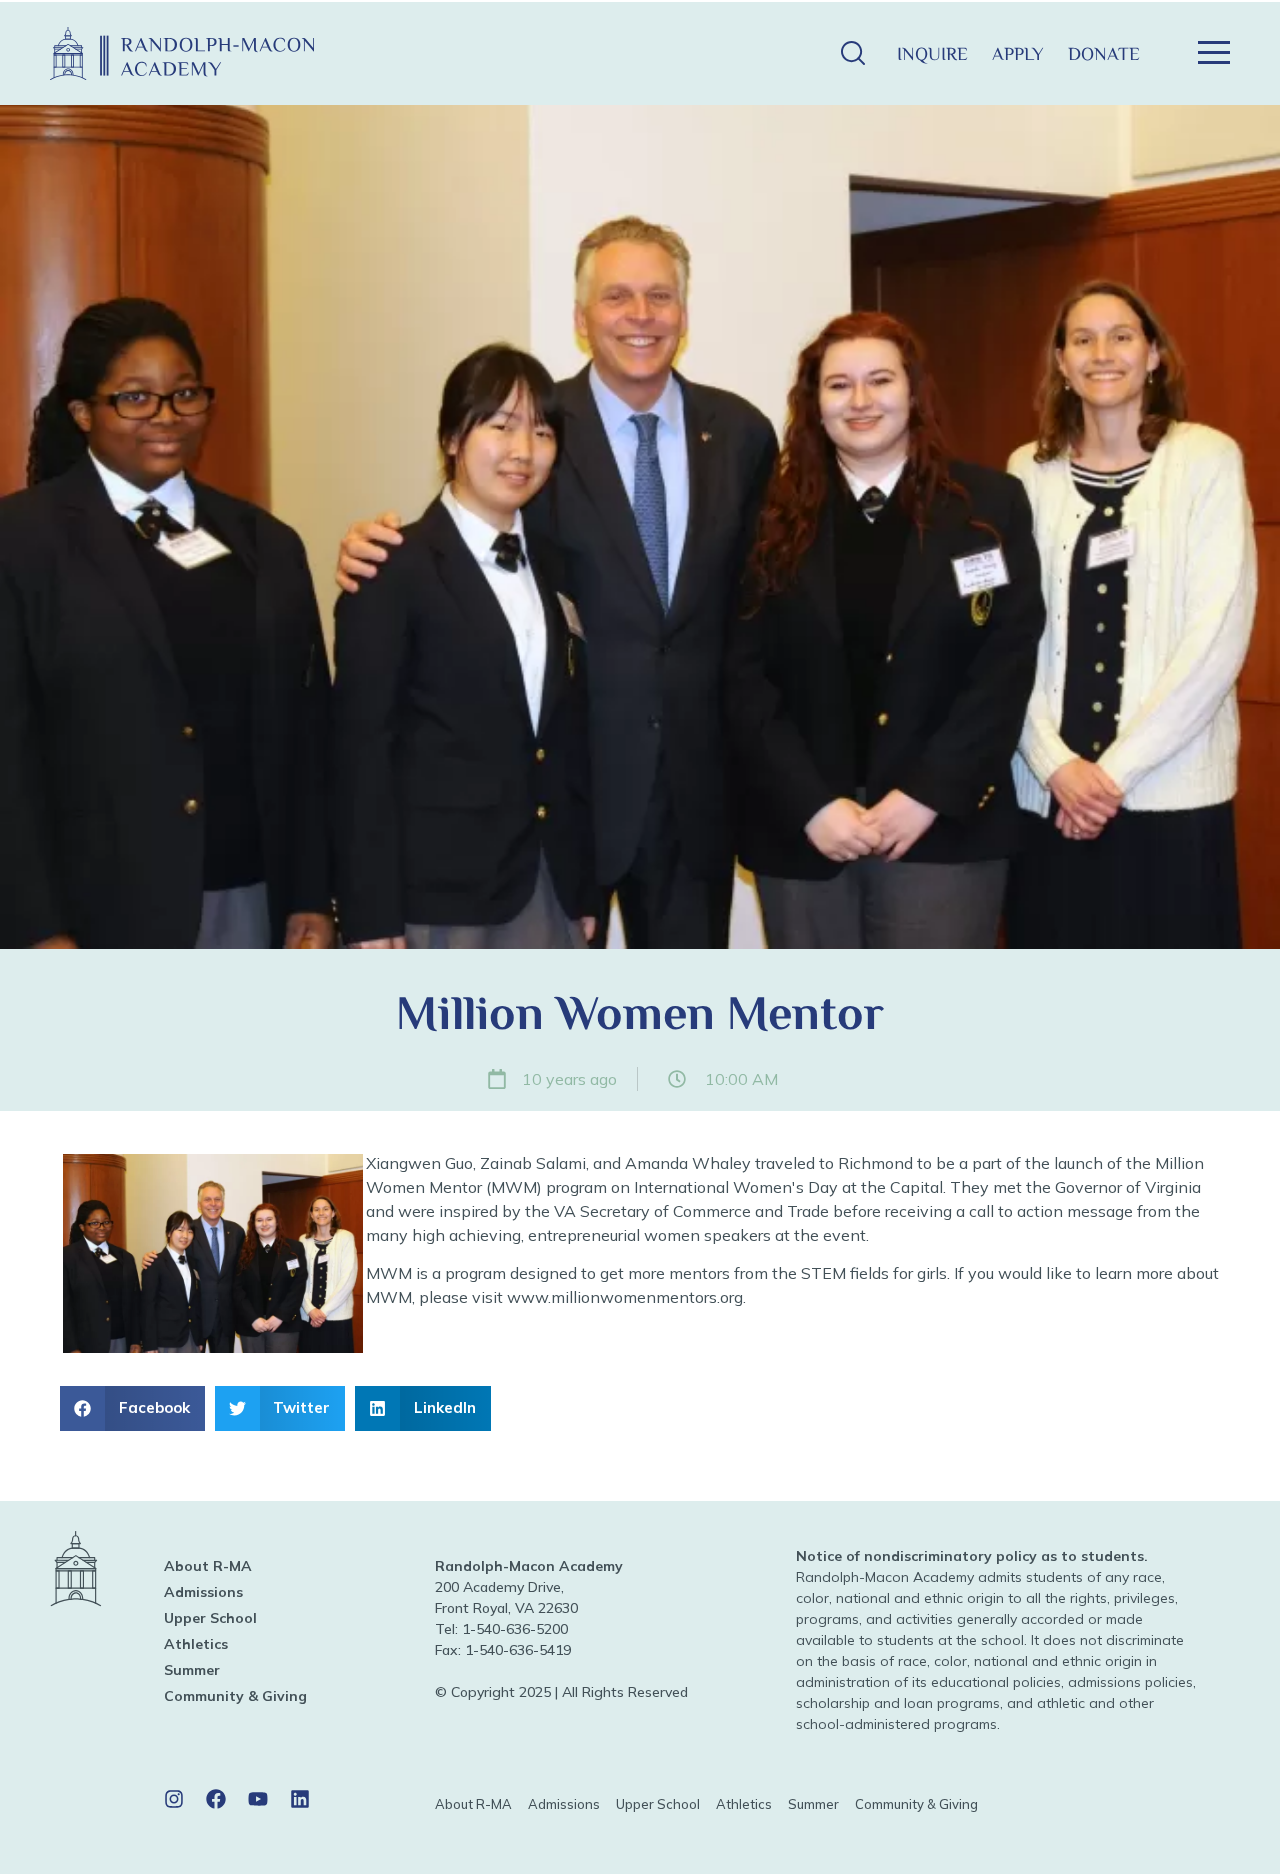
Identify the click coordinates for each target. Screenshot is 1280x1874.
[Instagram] (174, 1799)
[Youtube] (258, 1799)
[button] (852, 53)
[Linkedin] (300, 1799)
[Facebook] (216, 1799)
